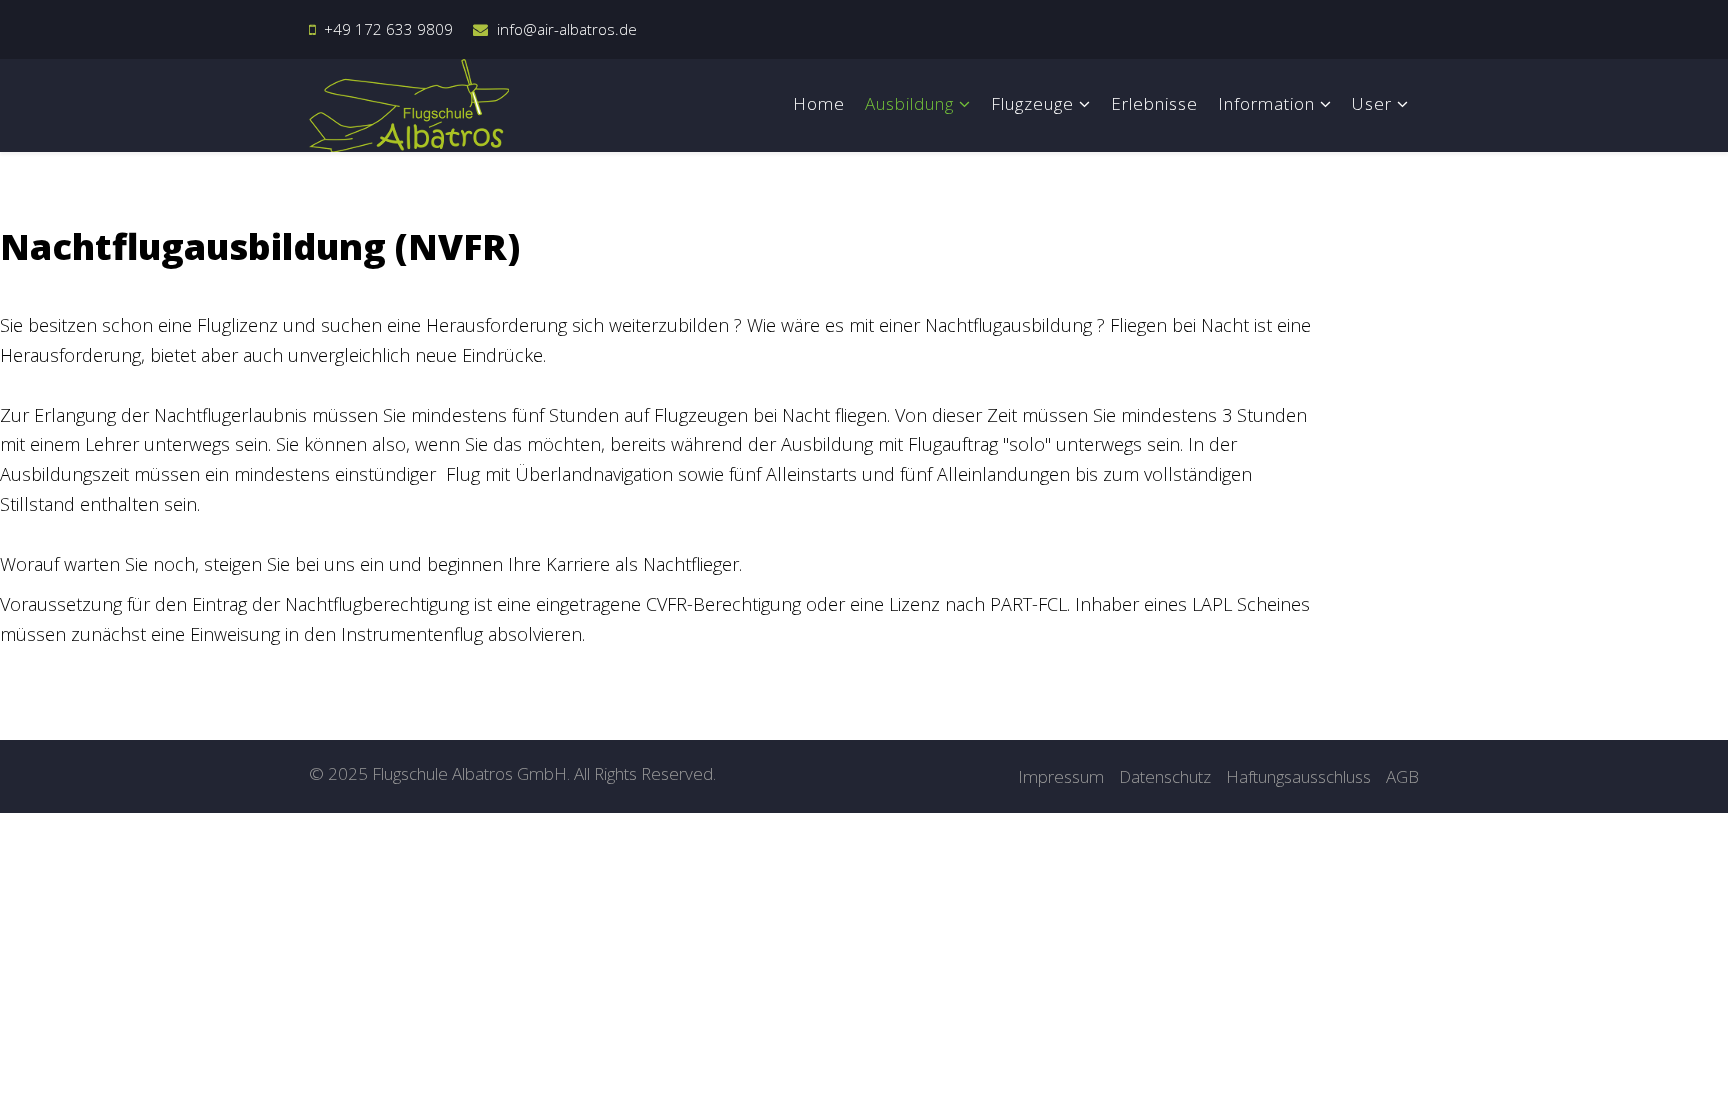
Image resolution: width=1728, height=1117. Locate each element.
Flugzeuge (1032, 103)
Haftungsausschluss (1298, 776)
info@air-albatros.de (567, 29)
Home (819, 103)
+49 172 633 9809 (388, 29)
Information (1266, 103)
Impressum (1061, 776)
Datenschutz (1165, 776)
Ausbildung (909, 103)
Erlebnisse (1154, 103)
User (1372, 103)
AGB (1402, 776)
